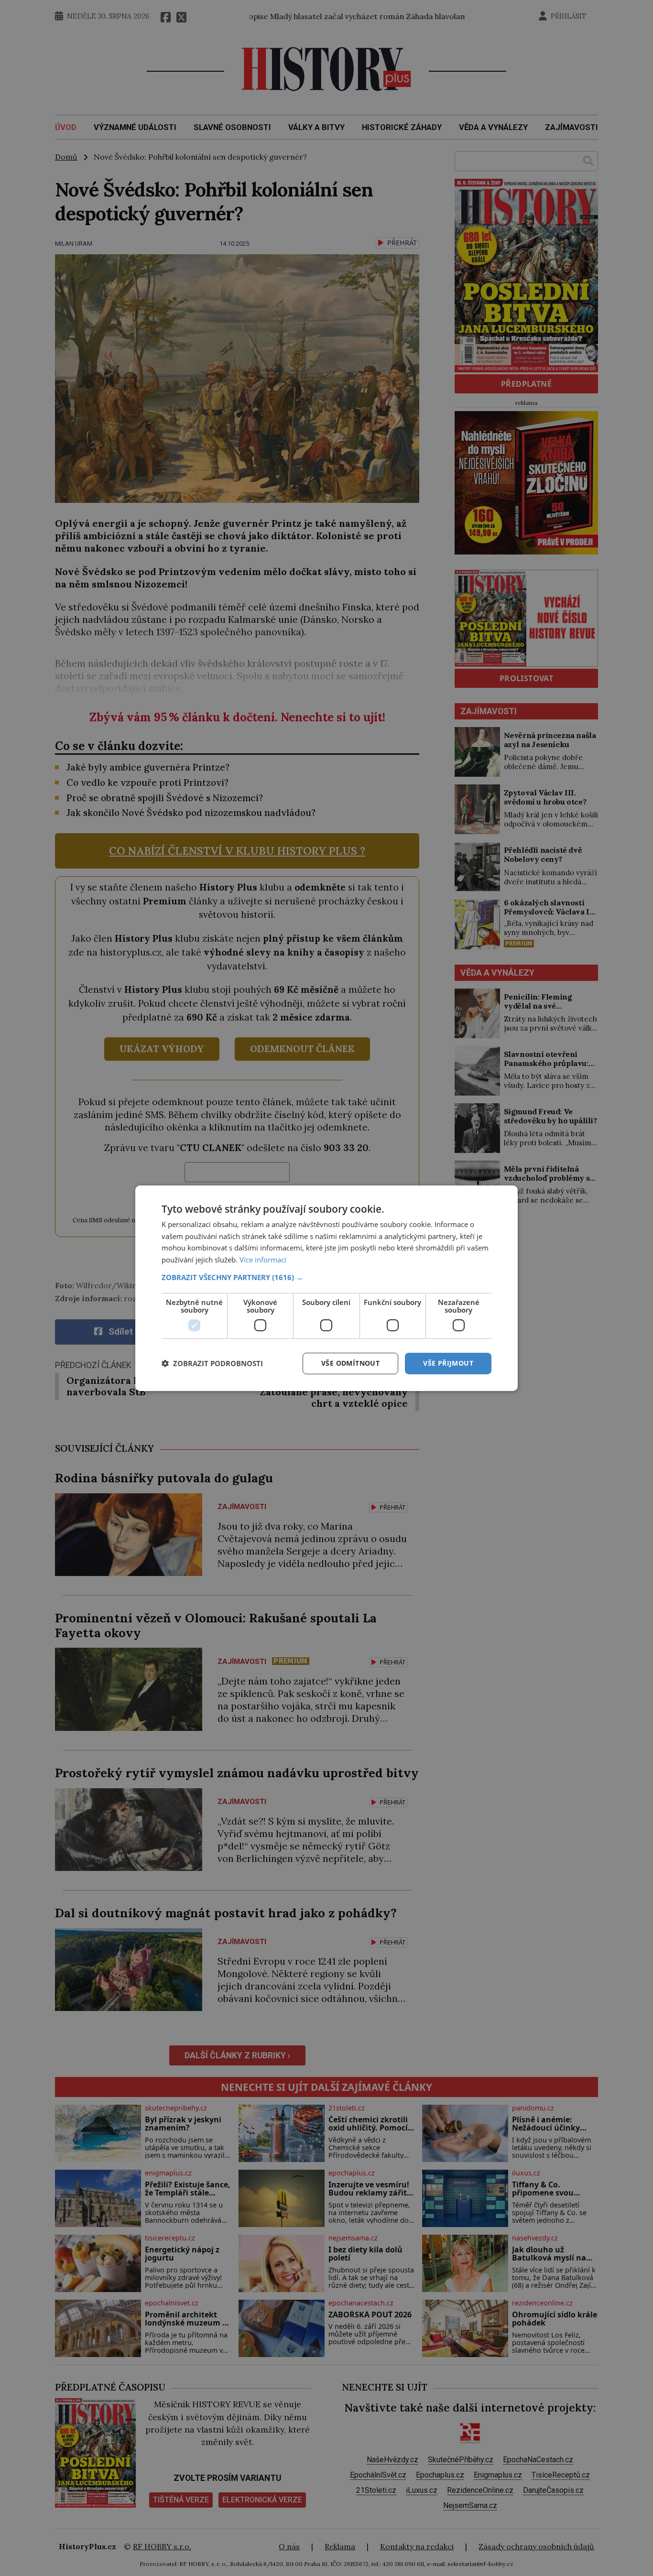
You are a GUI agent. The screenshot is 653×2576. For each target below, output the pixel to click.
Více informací (263, 1260)
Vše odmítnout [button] (350, 1363)
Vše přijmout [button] (448, 1363)
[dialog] (326, 1288)
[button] (326, 1277)
